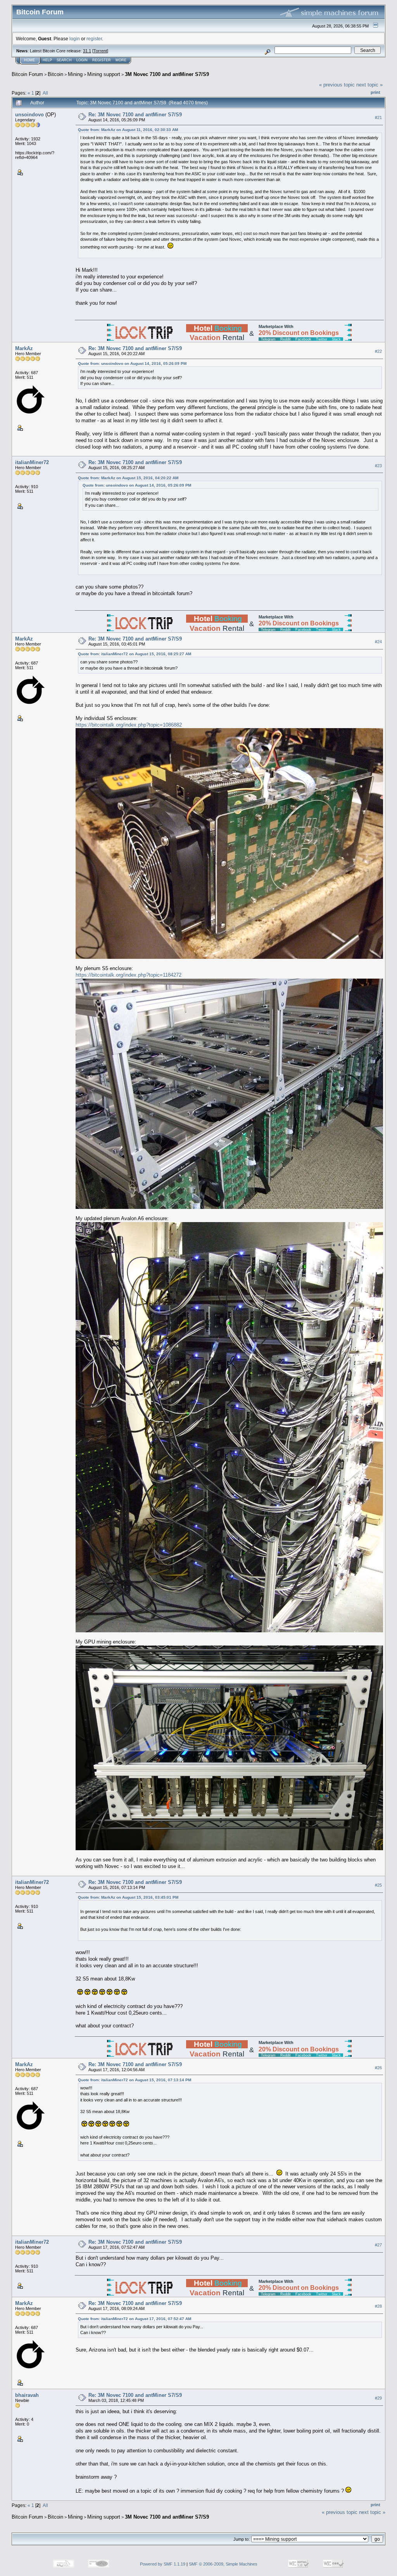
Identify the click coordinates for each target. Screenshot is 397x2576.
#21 (378, 117)
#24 (378, 642)
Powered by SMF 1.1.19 (163, 2564)
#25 (378, 1885)
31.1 (87, 51)
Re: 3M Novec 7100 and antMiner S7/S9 (135, 115)
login (75, 39)
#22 (378, 351)
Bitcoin (55, 74)
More (121, 60)
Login (82, 60)
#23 (378, 466)
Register (102, 60)
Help (47, 60)
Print (375, 92)
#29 (378, 2398)
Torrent (100, 51)
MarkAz (24, 348)
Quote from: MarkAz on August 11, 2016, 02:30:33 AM (128, 130)
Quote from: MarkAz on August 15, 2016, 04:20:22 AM (128, 478)
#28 (378, 2307)
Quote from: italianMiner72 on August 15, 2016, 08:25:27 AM (135, 654)
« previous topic (337, 85)
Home (29, 60)
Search (64, 60)
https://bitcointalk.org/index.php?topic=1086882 (129, 725)
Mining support (104, 74)
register (94, 39)
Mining (75, 74)
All (45, 93)
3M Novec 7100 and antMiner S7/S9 (167, 74)
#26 (378, 2068)
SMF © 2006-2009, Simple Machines (223, 2564)
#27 (378, 2245)
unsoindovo (29, 115)
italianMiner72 (32, 462)
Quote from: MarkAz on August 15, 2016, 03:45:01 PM (128, 1897)
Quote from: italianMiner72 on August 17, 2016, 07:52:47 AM (135, 2319)
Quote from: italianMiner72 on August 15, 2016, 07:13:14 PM (135, 2080)
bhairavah (27, 2395)
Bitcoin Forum (27, 74)
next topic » (369, 85)
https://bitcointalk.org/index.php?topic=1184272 (129, 975)
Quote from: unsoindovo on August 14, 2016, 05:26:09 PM (132, 363)
